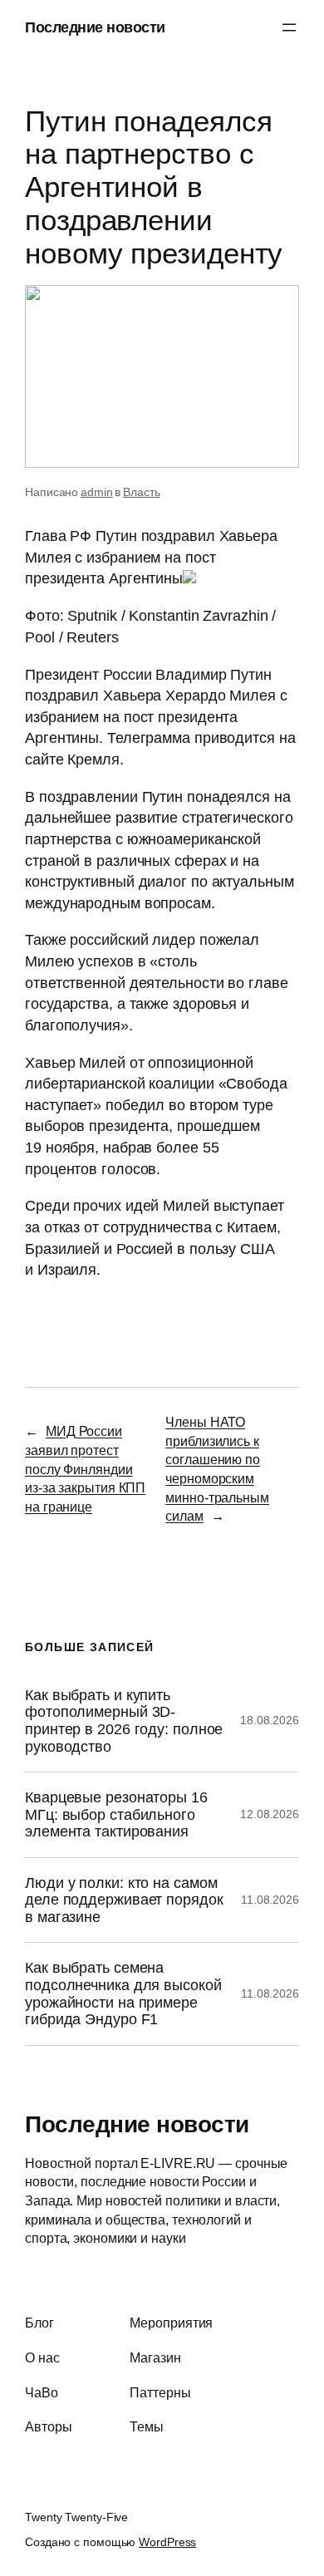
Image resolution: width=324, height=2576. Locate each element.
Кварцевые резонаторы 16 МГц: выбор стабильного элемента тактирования (116, 1814)
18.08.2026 (270, 1720)
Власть (141, 492)
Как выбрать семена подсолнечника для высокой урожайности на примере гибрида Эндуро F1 (123, 1993)
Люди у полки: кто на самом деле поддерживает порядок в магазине (124, 1900)
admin (97, 492)
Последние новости (95, 27)
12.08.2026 (270, 1814)
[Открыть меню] (289, 27)
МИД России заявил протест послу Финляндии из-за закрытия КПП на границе (85, 1468)
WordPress (167, 2542)
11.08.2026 (270, 1900)
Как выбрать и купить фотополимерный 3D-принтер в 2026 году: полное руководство (124, 1721)
